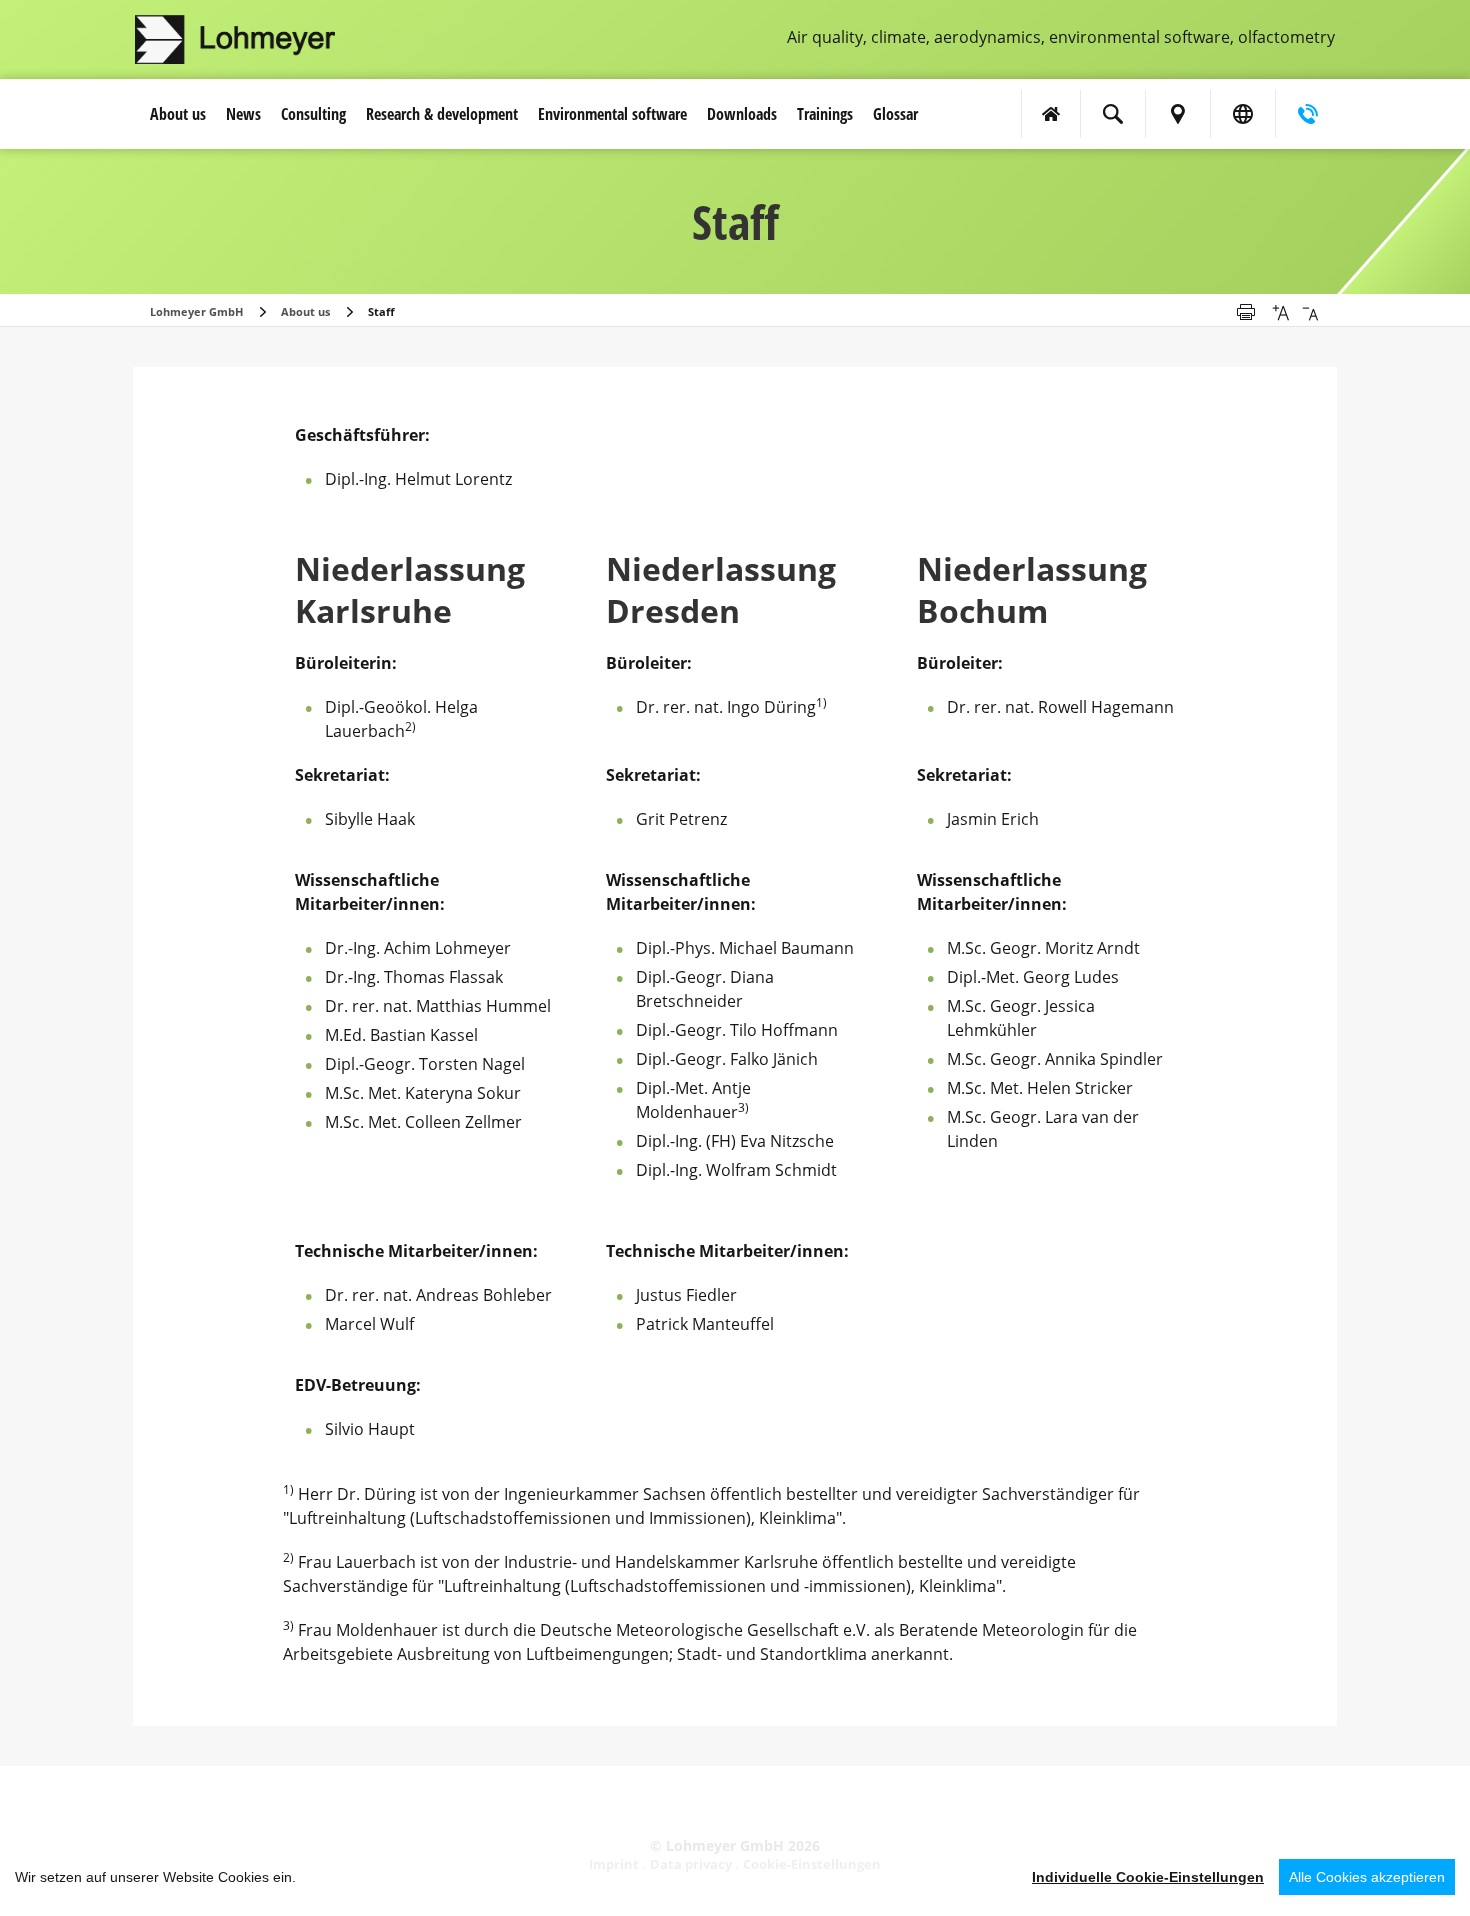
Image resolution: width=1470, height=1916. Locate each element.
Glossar (895, 114)
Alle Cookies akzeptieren (1367, 1877)
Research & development (442, 114)
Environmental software (612, 114)
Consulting (313, 114)
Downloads (742, 114)
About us (178, 114)
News (243, 114)
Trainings (825, 114)
